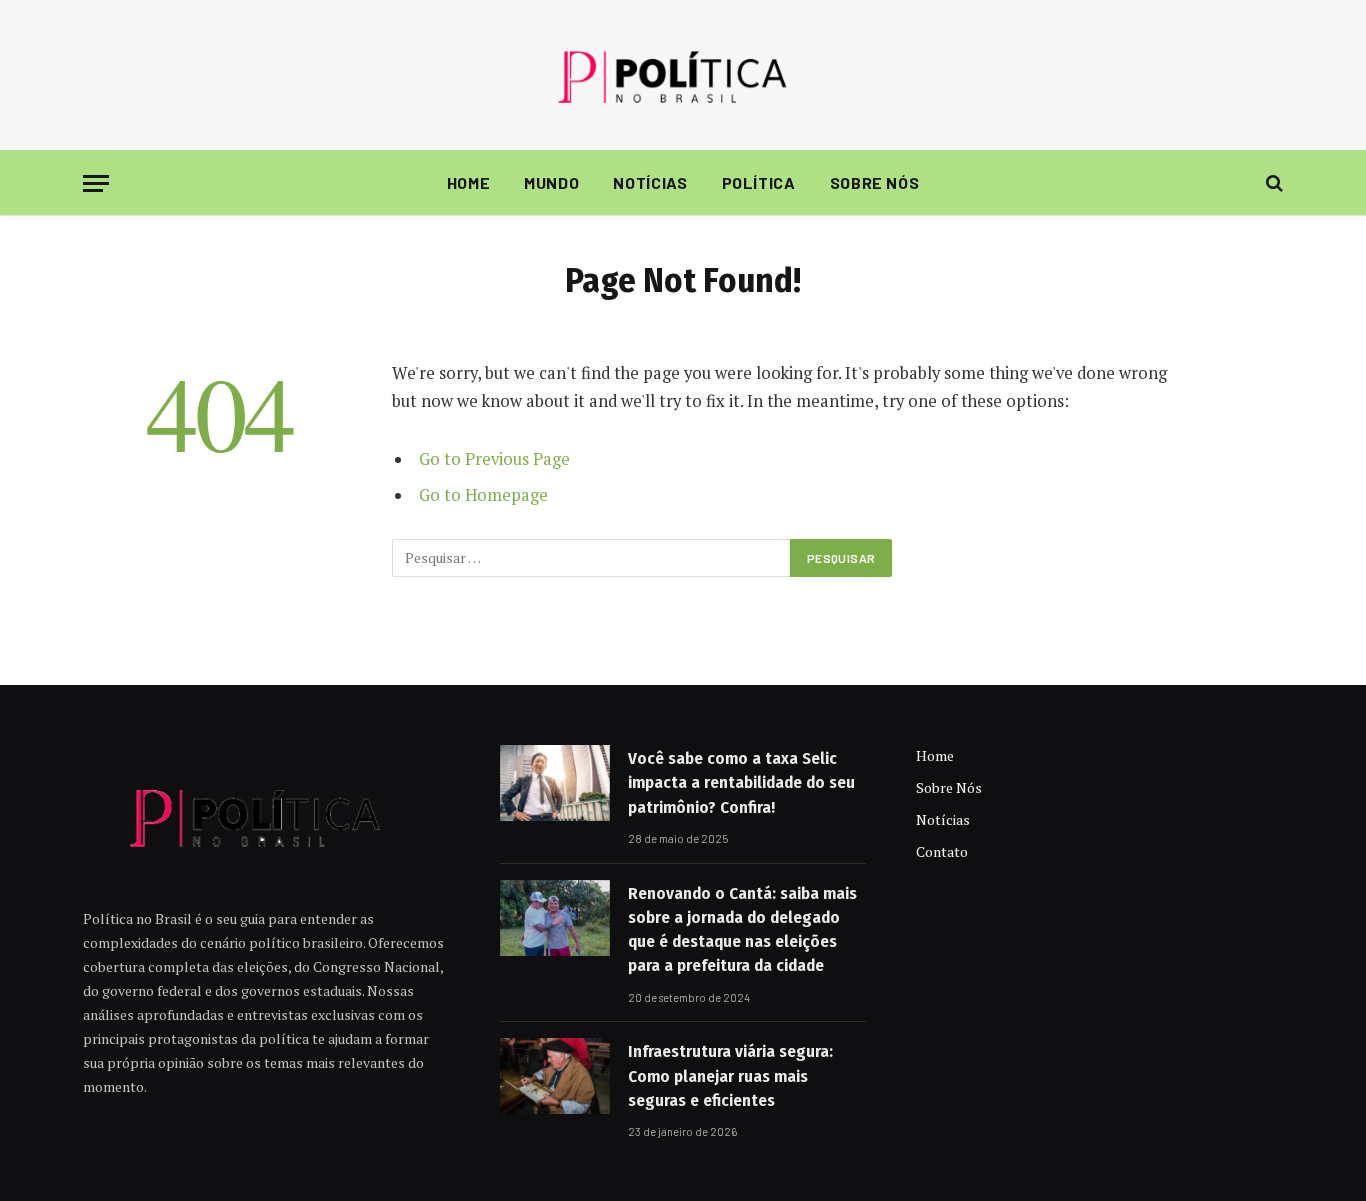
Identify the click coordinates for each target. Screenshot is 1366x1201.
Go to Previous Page (494, 459)
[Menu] (96, 183)
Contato (942, 851)
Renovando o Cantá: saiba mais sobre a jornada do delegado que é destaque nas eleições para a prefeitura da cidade (742, 930)
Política (759, 182)
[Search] (1272, 183)
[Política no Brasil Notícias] (683, 75)
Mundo (551, 182)
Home (469, 182)
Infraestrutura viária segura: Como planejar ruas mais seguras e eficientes (730, 1076)
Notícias (650, 182)
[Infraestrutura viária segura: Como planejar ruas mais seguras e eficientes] (555, 1076)
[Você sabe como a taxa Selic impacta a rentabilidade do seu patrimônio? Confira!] (555, 783)
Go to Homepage (483, 495)
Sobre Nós (875, 182)
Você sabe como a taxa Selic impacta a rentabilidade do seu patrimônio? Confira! (741, 783)
